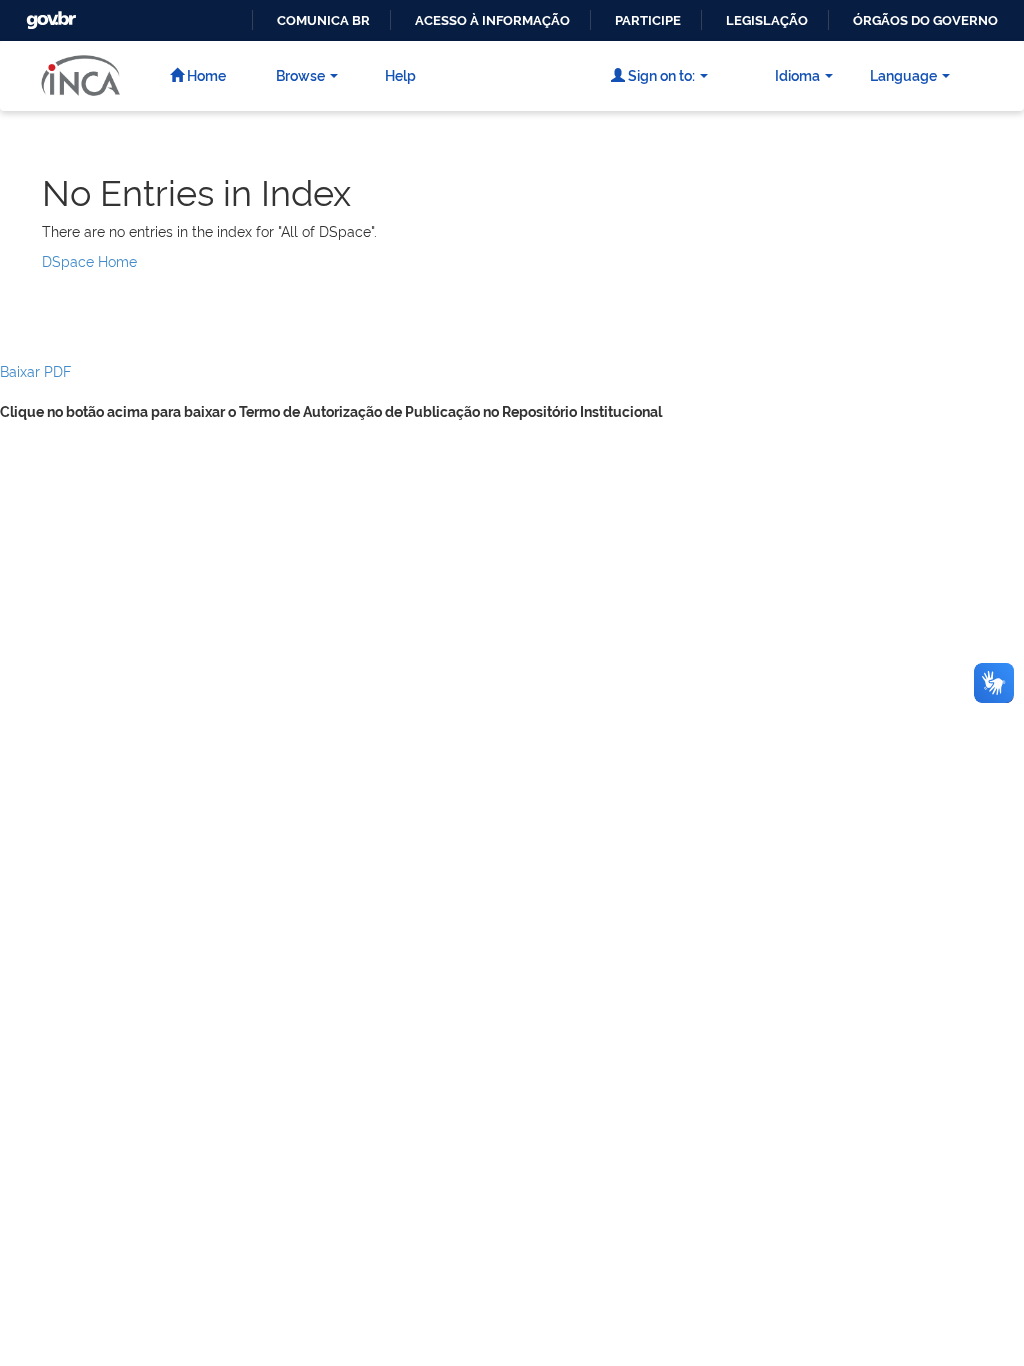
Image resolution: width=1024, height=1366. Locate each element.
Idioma (797, 74)
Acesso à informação (492, 20)
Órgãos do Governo (925, 20)
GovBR (49, 14)
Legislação (767, 20)
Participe (648, 20)
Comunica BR (323, 20)
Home (205, 74)
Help (400, 74)
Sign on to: (660, 74)
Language (903, 74)
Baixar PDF (35, 370)
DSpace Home (89, 260)
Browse (300, 74)
